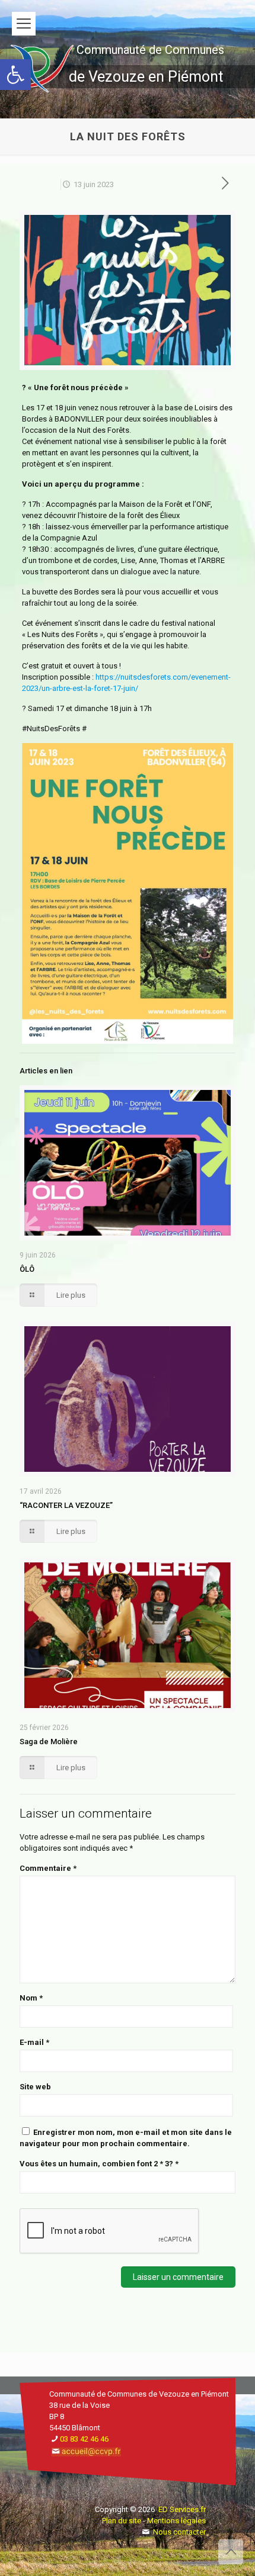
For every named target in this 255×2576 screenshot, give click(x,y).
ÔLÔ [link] (27, 1269)
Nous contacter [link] (179, 2532)
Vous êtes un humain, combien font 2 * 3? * (99, 2164)
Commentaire (48, 1868)
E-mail (34, 2042)
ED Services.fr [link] (182, 2509)
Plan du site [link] (122, 2521)
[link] (15, 75)
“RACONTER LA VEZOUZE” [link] (66, 1505)
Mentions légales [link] (176, 2521)
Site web (35, 2087)
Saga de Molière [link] (49, 1742)
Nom (31, 1998)
